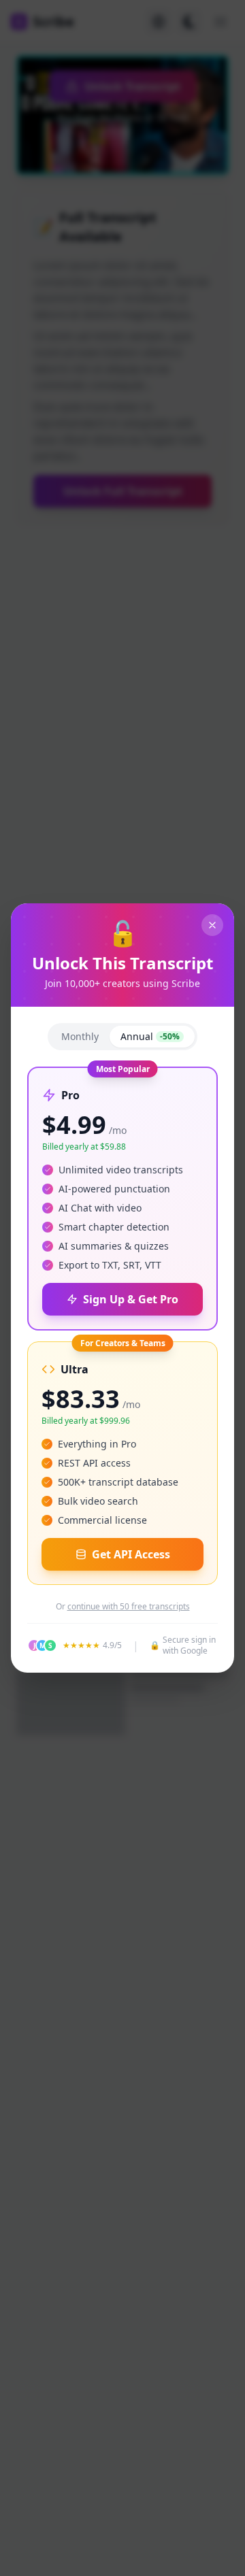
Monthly (80, 1036)
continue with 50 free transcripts (129, 1607)
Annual (150, 1036)
